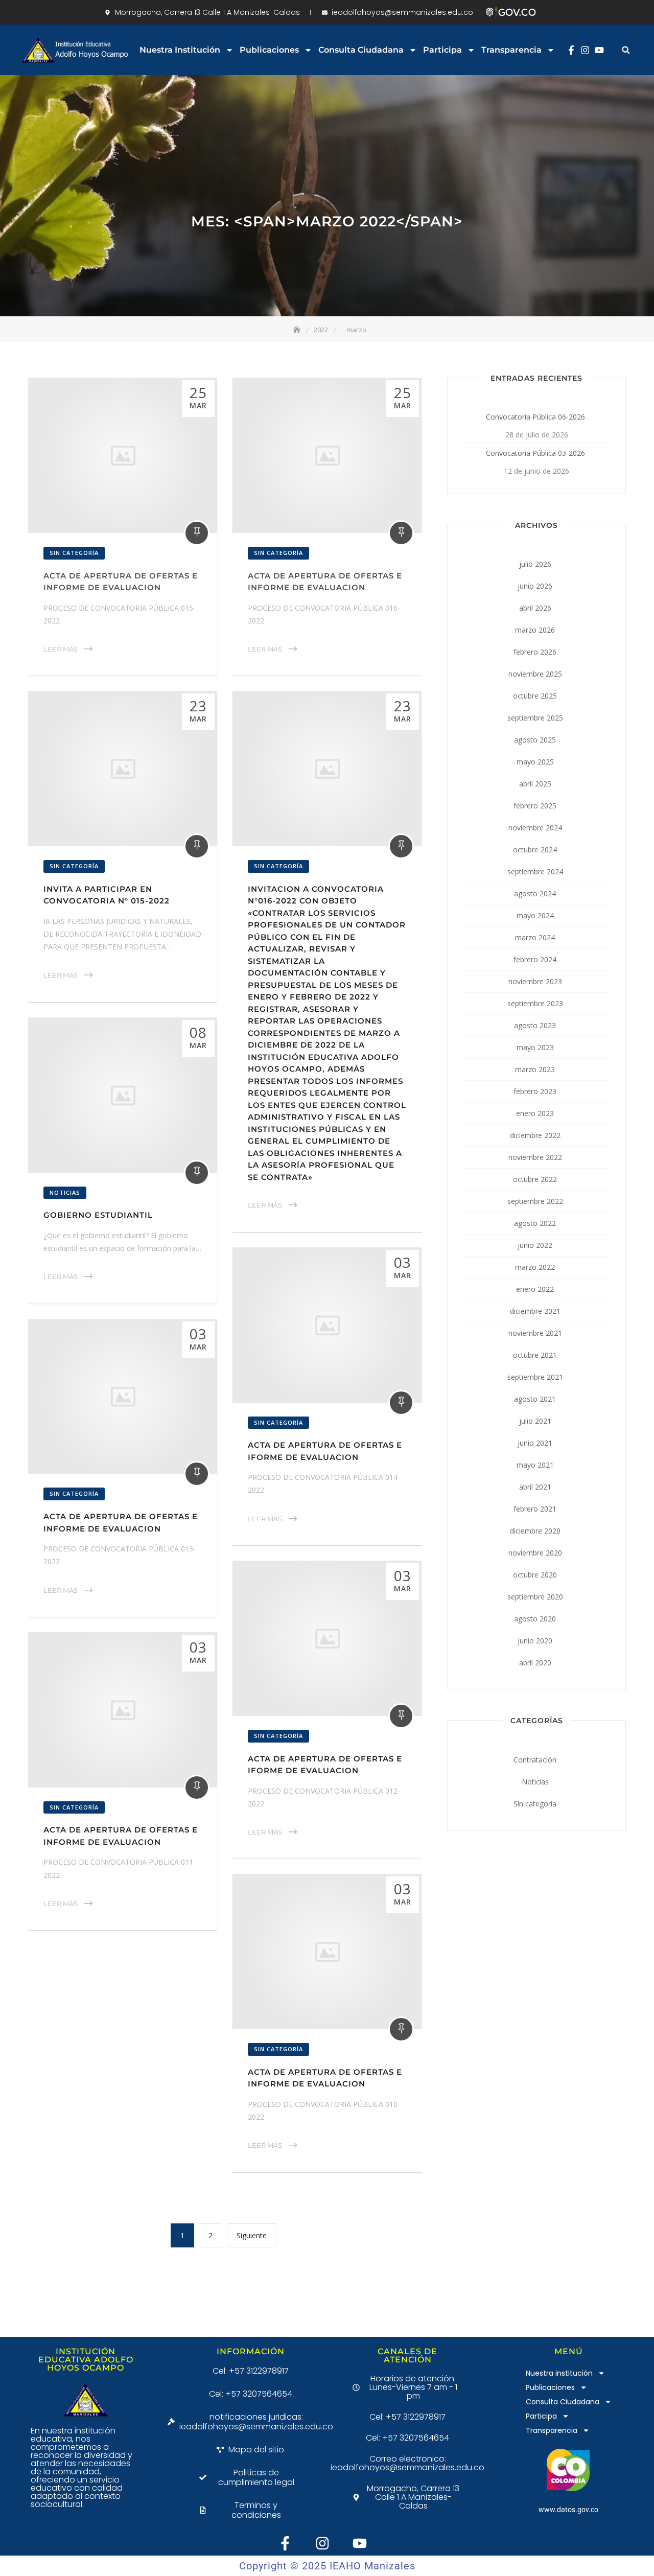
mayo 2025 (535, 762)
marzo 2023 (535, 1069)
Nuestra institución (180, 50)
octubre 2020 (535, 1575)
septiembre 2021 (535, 1377)
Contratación (535, 1760)
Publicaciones (269, 50)
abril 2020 (535, 1663)
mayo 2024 (535, 915)
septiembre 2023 (535, 1003)
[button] (626, 50)
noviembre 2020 (535, 1553)
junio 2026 (535, 586)
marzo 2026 (535, 630)
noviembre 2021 (535, 1333)
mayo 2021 (535, 1465)
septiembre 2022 (535, 1201)
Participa (442, 50)
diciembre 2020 (535, 1531)
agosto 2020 (535, 1619)
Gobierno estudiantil (98, 1215)
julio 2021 (535, 1421)
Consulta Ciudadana (361, 50)
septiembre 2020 (535, 1597)
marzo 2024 (535, 937)
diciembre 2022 (535, 1135)
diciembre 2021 (535, 1311)
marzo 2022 (535, 1267)
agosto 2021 (535, 1399)
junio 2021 (535, 1443)
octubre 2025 (535, 696)
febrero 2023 (535, 1091)
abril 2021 (535, 1487)
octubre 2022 (535, 1179)
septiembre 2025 (535, 718)
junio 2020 (535, 1641)
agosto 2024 (535, 894)
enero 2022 (535, 1289)
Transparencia (511, 50)
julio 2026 (535, 564)
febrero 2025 (535, 806)
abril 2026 (535, 608)
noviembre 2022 (535, 1157)
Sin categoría (74, 553)
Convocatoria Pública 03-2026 (535, 453)
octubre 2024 (535, 850)
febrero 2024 (535, 959)
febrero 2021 (535, 1509)
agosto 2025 (535, 740)
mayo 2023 (535, 1047)
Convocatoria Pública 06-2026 (535, 417)
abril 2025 (535, 784)
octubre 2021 (535, 1355)
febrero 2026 (535, 652)
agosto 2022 (535, 1223)
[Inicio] (298, 330)
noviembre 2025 (535, 674)
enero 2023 (535, 1113)
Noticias (65, 1192)
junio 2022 (535, 1245)
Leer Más (61, 649)
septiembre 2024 (535, 872)
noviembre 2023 (535, 981)
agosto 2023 (535, 1025)
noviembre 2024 (535, 828)
